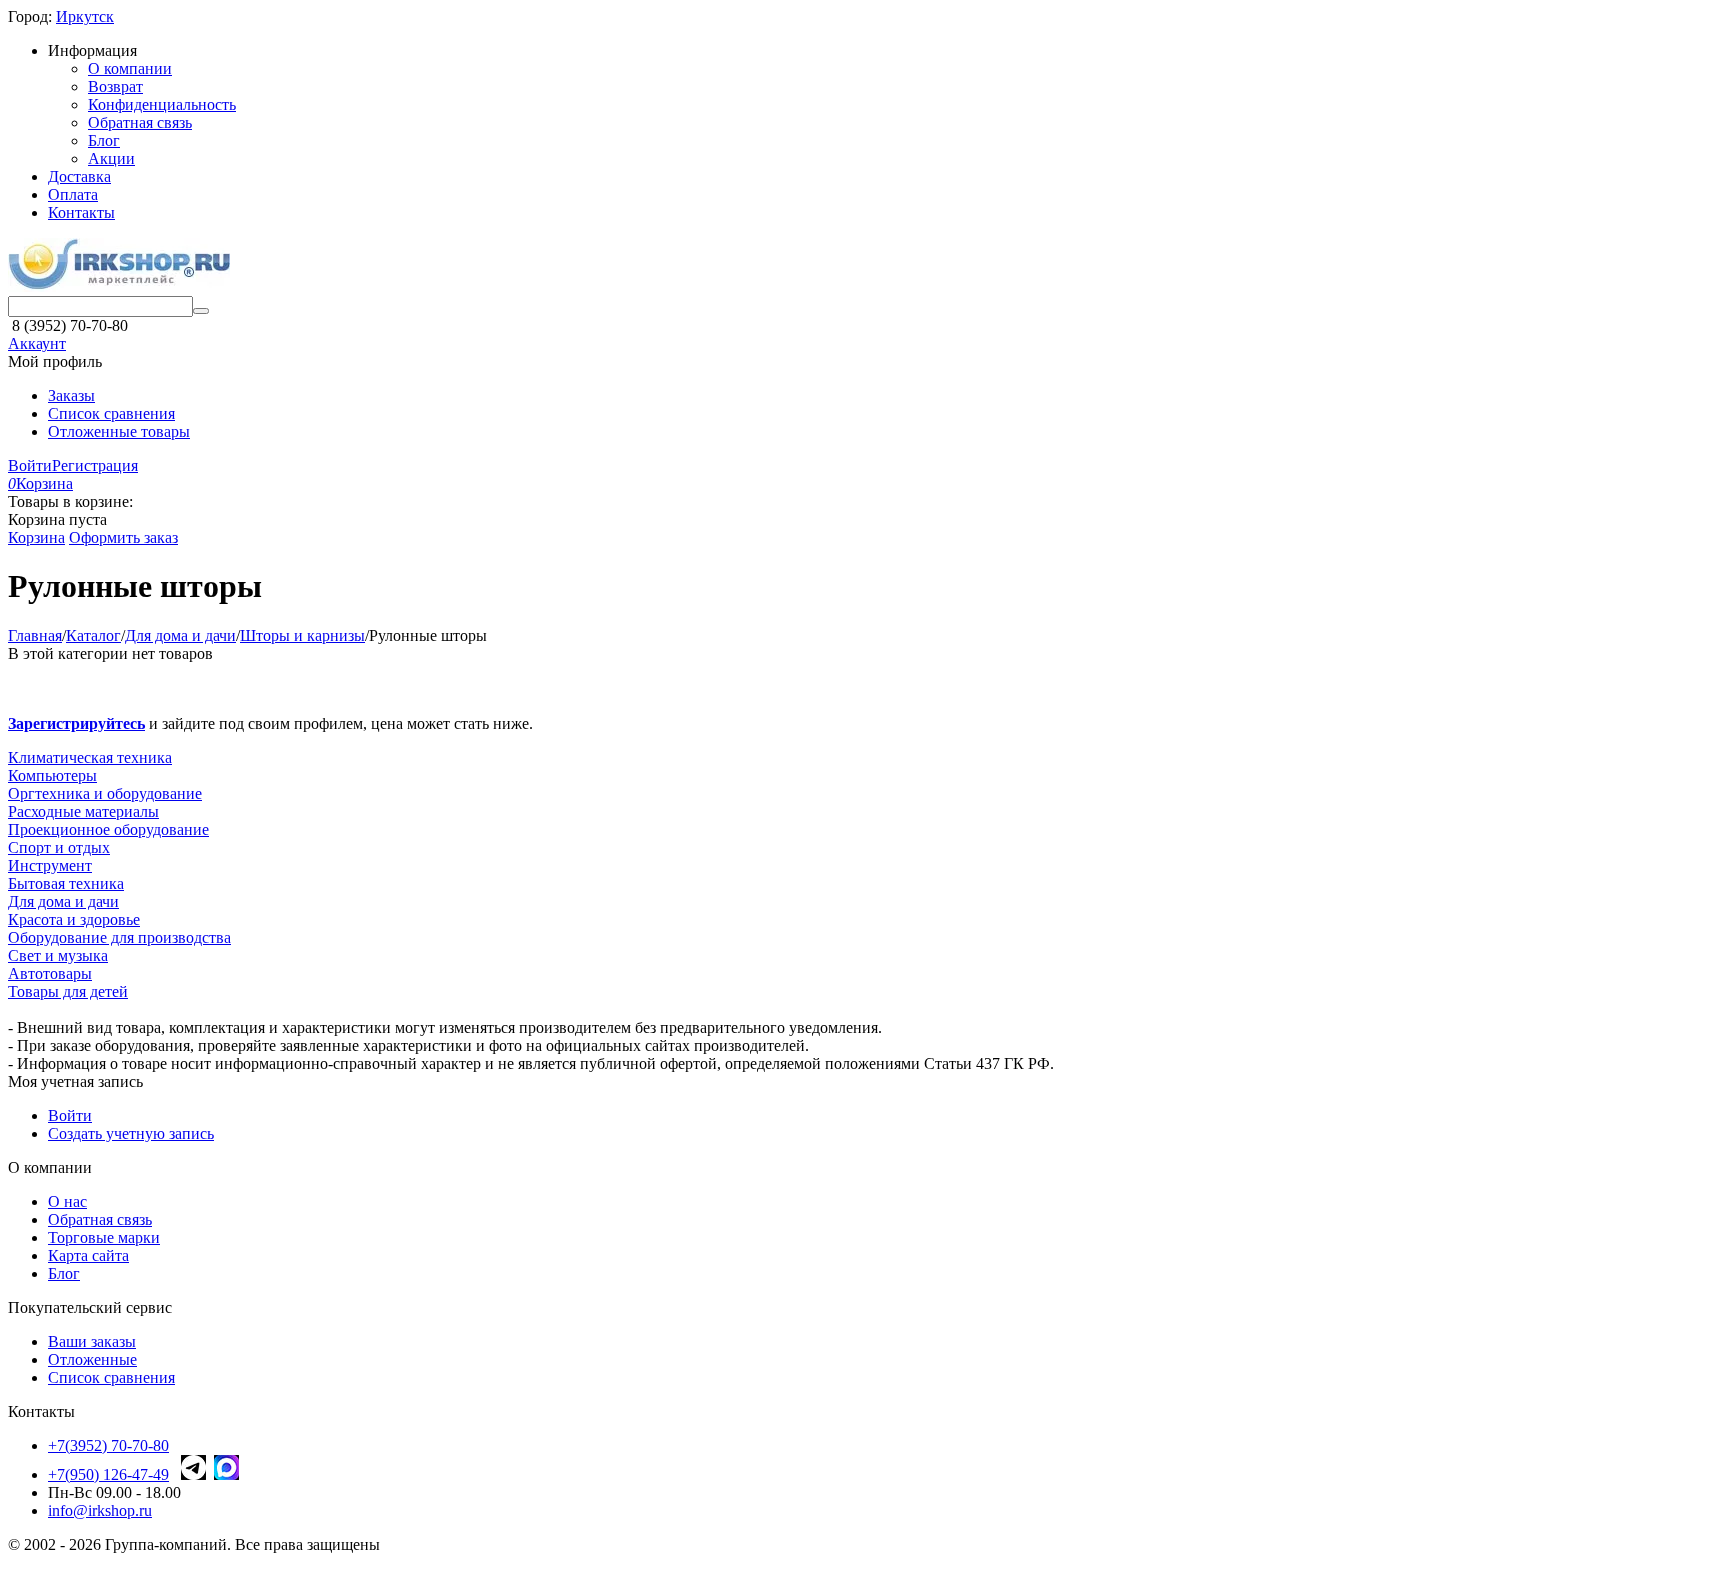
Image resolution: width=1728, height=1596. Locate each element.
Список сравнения (111, 413)
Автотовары (50, 973)
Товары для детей (68, 991)
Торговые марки (104, 1237)
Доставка (79, 176)
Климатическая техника (90, 757)
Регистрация (95, 465)
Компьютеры (52, 775)
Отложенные (92, 1359)
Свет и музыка (58, 955)
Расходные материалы (83, 811)
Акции (111, 158)
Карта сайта (88, 1255)
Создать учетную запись (131, 1133)
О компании (130, 68)
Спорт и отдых (59, 847)
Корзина (36, 537)
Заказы (71, 395)
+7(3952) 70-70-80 (108, 1445)
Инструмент (50, 865)
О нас (67, 1201)
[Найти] (201, 311)
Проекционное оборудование (108, 829)
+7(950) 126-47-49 (108, 1474)
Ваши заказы (92, 1341)
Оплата (73, 194)
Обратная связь (140, 122)
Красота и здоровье (74, 919)
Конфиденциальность (162, 104)
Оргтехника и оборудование (105, 793)
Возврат (115, 86)
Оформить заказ (123, 537)
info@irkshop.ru (100, 1510)
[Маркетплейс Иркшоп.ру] (119, 286)
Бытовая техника (66, 883)
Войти (30, 465)
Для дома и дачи (63, 901)
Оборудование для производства (119, 937)
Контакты (81, 212)
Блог (104, 140)
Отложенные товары (119, 431)
